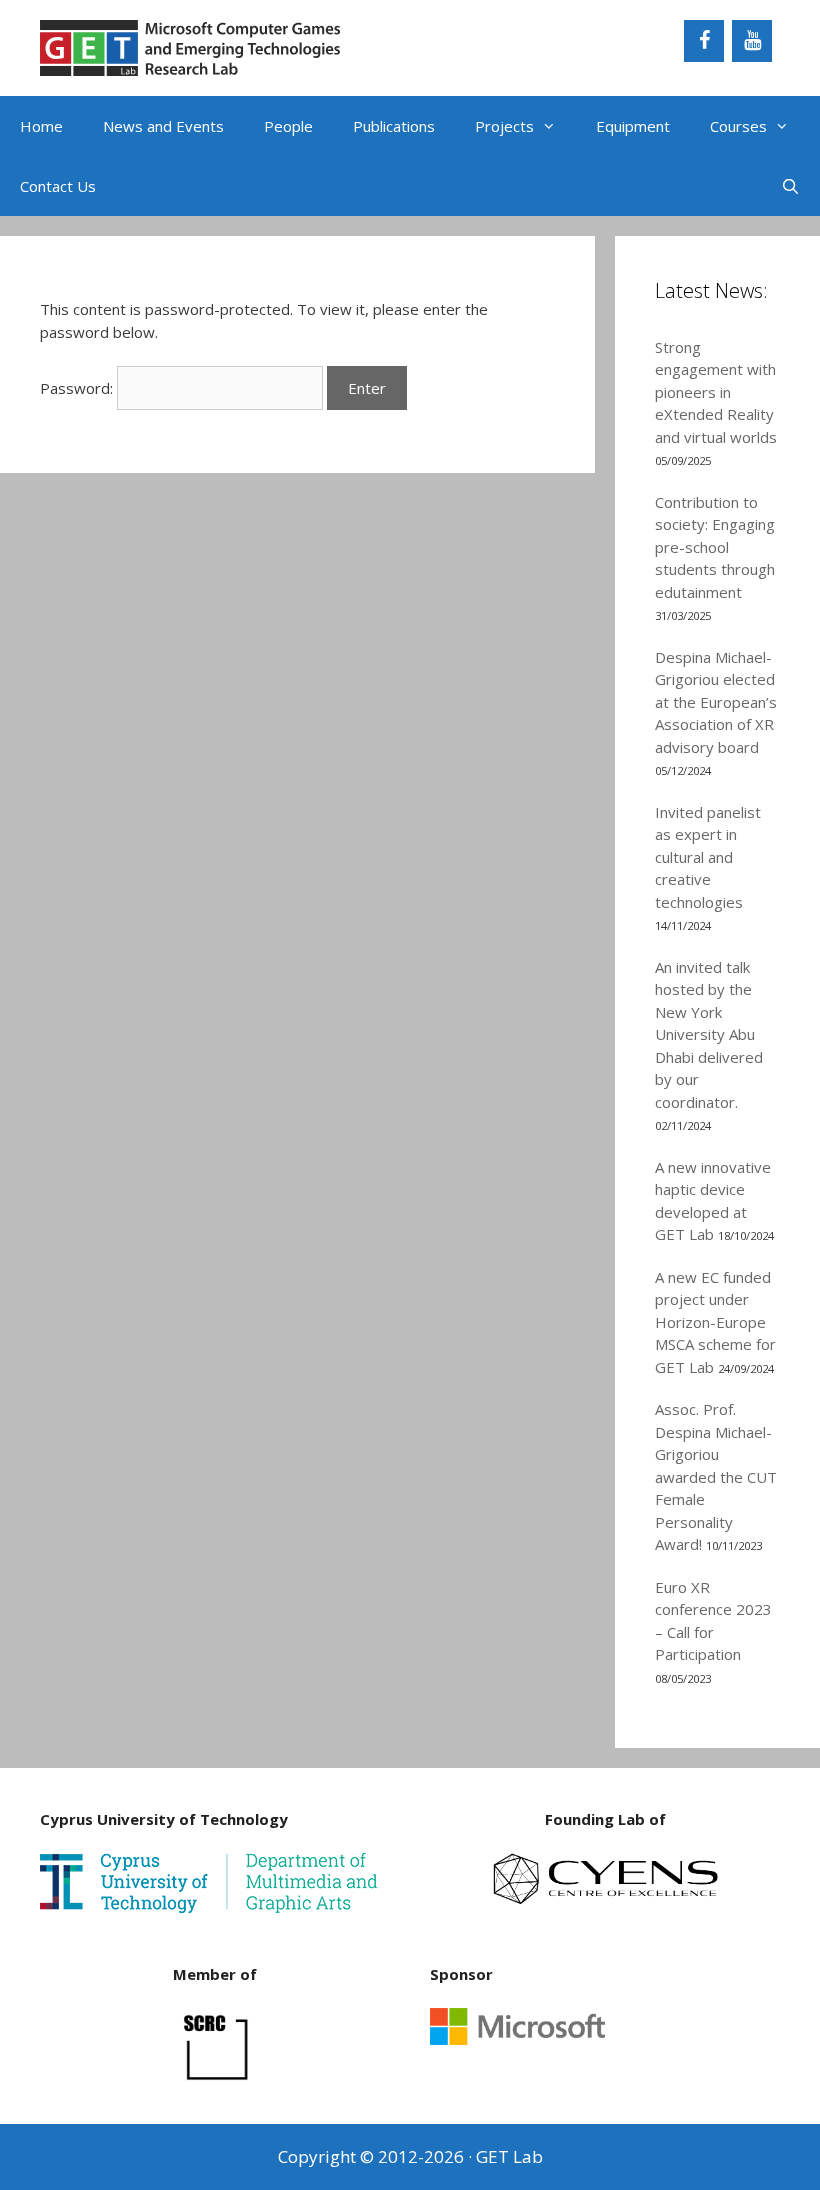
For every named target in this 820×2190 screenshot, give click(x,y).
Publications (394, 126)
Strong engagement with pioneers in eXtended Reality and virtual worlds (716, 392)
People (288, 126)
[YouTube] (752, 41)
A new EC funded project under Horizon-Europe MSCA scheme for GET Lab (715, 1322)
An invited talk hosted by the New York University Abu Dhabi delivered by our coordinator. (709, 1034)
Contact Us (58, 186)
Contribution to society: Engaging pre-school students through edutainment (715, 547)
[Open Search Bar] (790, 186)
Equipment (633, 126)
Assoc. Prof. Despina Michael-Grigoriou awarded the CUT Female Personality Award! (716, 1476)
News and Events (163, 126)
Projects (504, 126)
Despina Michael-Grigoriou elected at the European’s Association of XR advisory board (716, 702)
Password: (78, 388)
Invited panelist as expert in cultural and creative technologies (708, 857)
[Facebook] (704, 41)
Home (41, 126)
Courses (738, 126)
